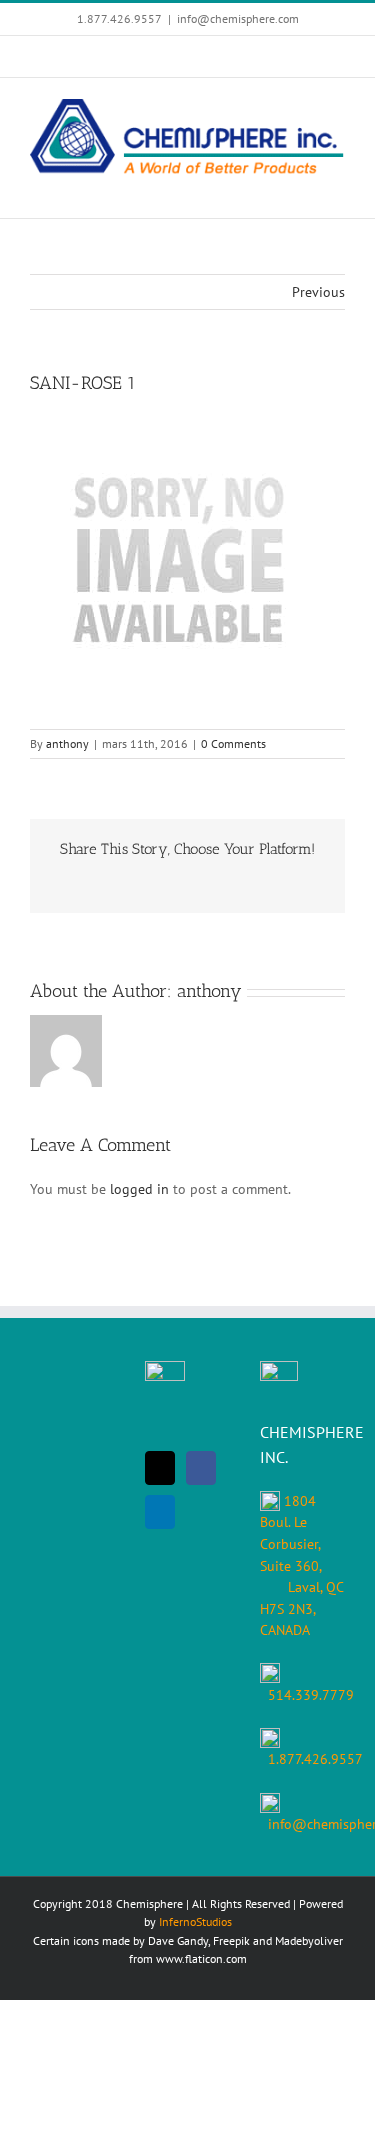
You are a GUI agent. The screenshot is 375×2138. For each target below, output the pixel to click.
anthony (67, 743)
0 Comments (233, 743)
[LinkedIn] (160, 1512)
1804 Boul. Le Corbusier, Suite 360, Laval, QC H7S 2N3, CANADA (301, 1565)
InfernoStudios (195, 1921)
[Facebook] (201, 1468)
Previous (318, 292)
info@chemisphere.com (238, 18)
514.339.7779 (311, 1695)
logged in (139, 1189)
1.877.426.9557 (315, 1759)
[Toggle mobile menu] (337, 187)
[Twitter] (160, 1468)
